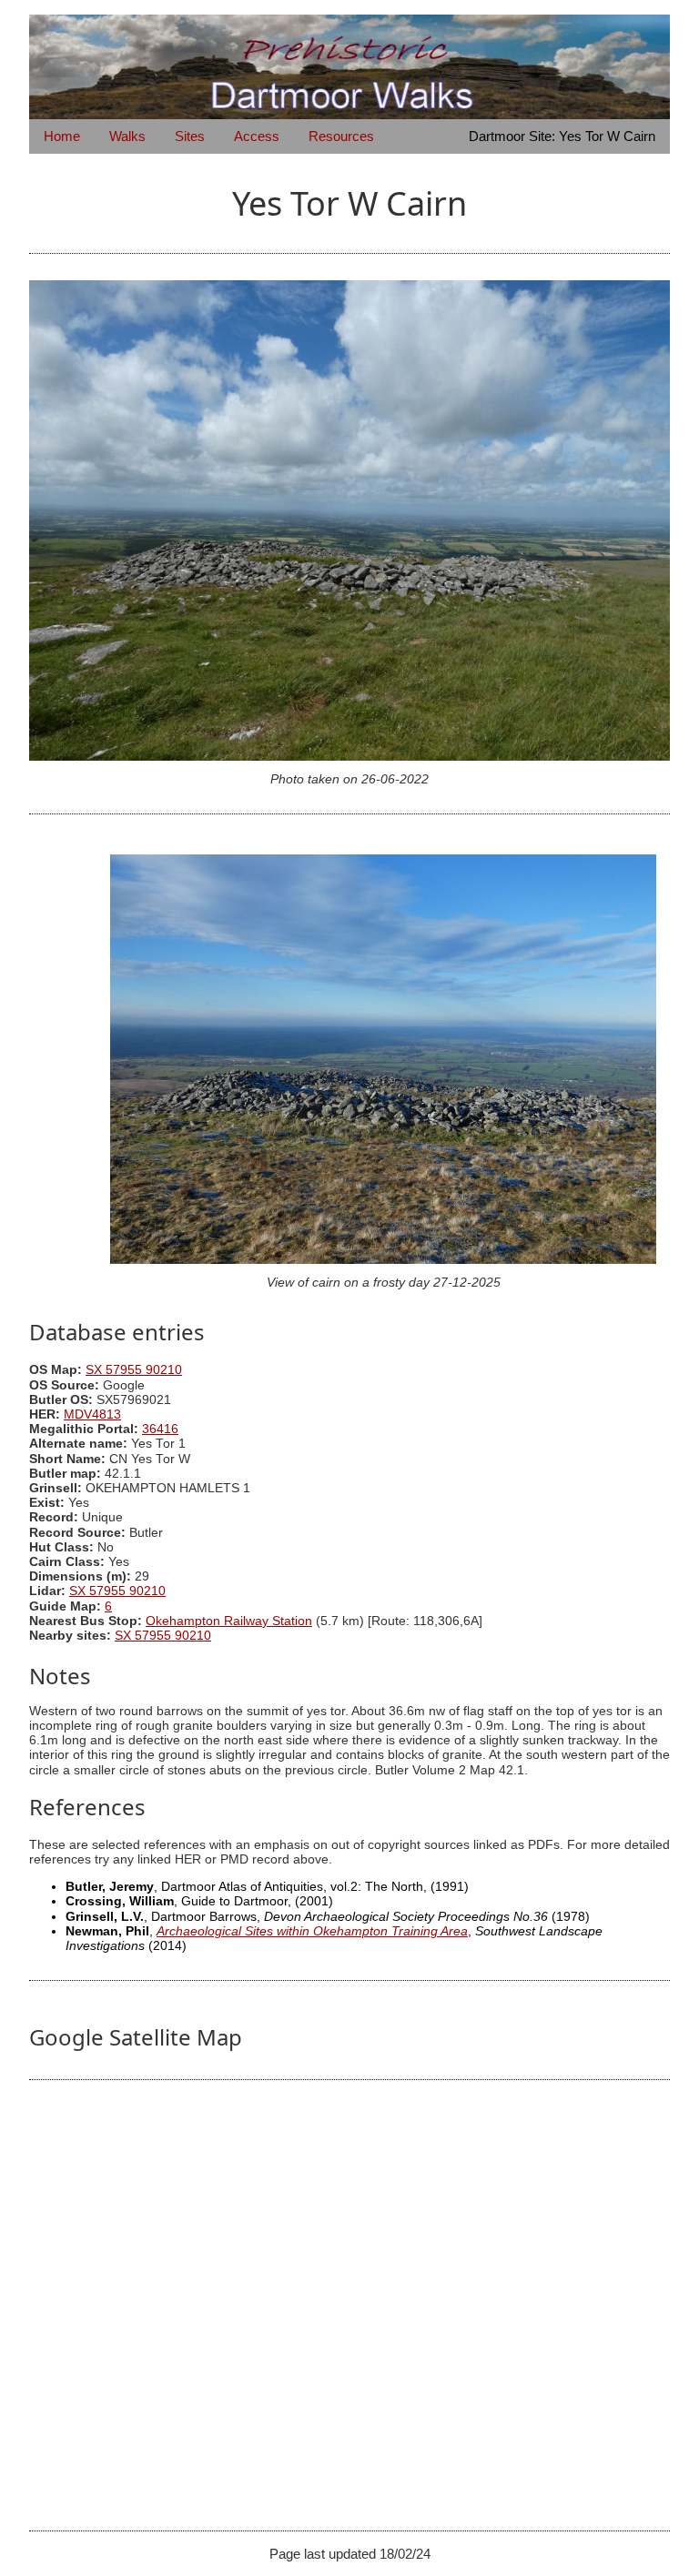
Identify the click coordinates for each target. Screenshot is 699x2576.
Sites (190, 136)
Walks (127, 136)
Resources (341, 136)
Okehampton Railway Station (229, 1621)
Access (257, 136)
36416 (160, 1429)
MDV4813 (92, 1414)
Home (62, 136)
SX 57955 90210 (134, 1370)
